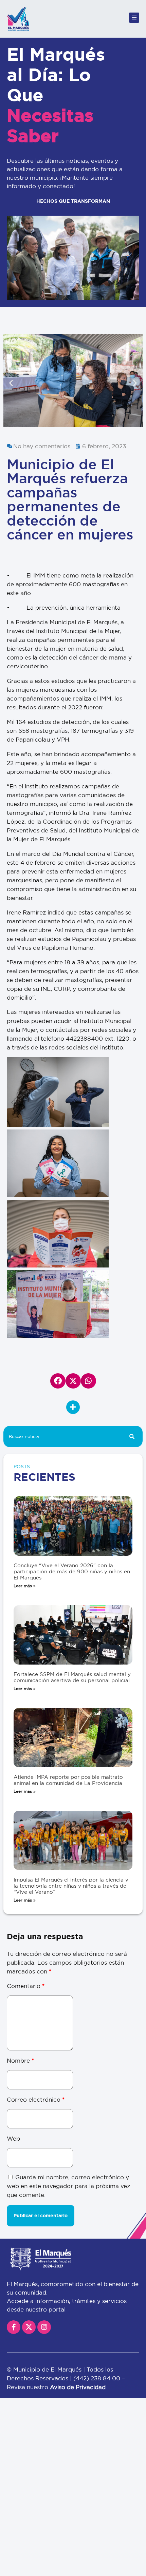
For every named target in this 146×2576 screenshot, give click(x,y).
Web (13, 2138)
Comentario (26, 1986)
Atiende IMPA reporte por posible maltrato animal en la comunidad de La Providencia (68, 1780)
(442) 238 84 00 (98, 2378)
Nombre (20, 2060)
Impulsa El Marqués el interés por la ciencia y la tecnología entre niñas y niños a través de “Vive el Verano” (71, 1886)
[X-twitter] (29, 2327)
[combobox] (62, 1437)
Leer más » (25, 1586)
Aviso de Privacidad (78, 2387)
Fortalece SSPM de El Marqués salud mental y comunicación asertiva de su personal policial (72, 1677)
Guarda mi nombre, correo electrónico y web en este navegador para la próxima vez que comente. (68, 2186)
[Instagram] (44, 2327)
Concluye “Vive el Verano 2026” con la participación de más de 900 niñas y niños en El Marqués (72, 1571)
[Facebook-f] (14, 2327)
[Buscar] (132, 1437)
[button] (11, 383)
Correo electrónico (36, 2099)
